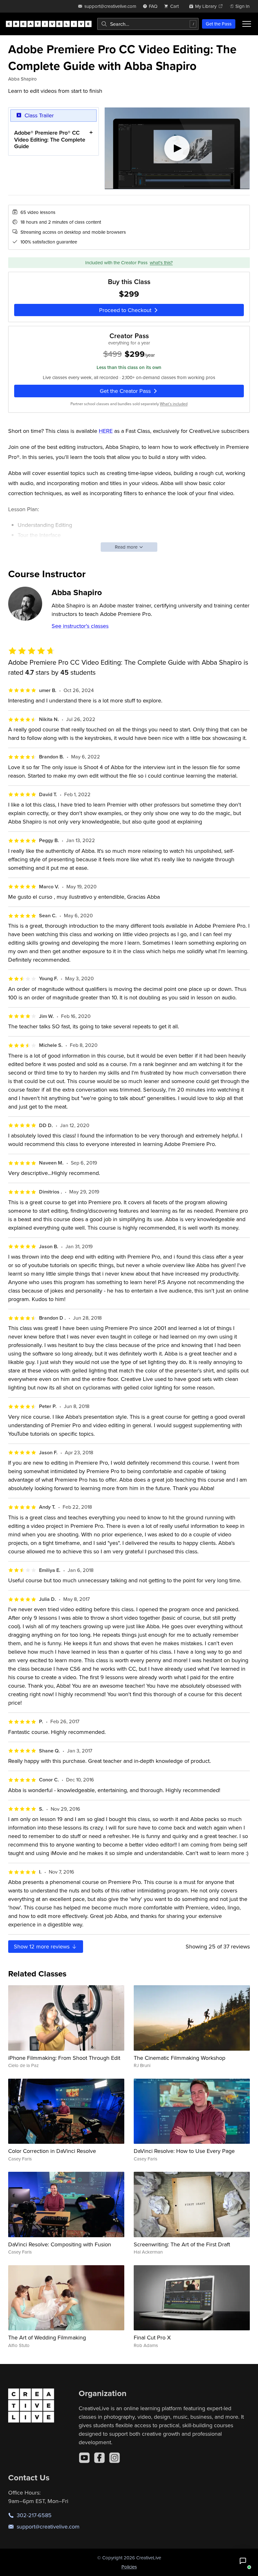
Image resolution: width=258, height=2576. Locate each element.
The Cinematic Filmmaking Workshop (179, 2058)
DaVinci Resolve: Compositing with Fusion (60, 2244)
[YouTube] (84, 2458)
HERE (106, 431)
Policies (129, 2567)
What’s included (174, 404)
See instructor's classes (80, 626)
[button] (243, 2561)
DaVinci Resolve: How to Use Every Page (184, 2151)
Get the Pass (219, 24)
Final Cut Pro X (152, 2337)
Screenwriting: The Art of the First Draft (182, 2244)
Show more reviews (42, 1946)
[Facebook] (99, 2458)
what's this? (161, 263)
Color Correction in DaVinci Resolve (52, 2151)
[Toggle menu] (247, 24)
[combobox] (148, 24)
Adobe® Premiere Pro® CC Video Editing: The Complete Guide (50, 139)
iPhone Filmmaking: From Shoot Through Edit (64, 2058)
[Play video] (177, 148)
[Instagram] (115, 2458)
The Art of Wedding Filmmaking (47, 2337)
